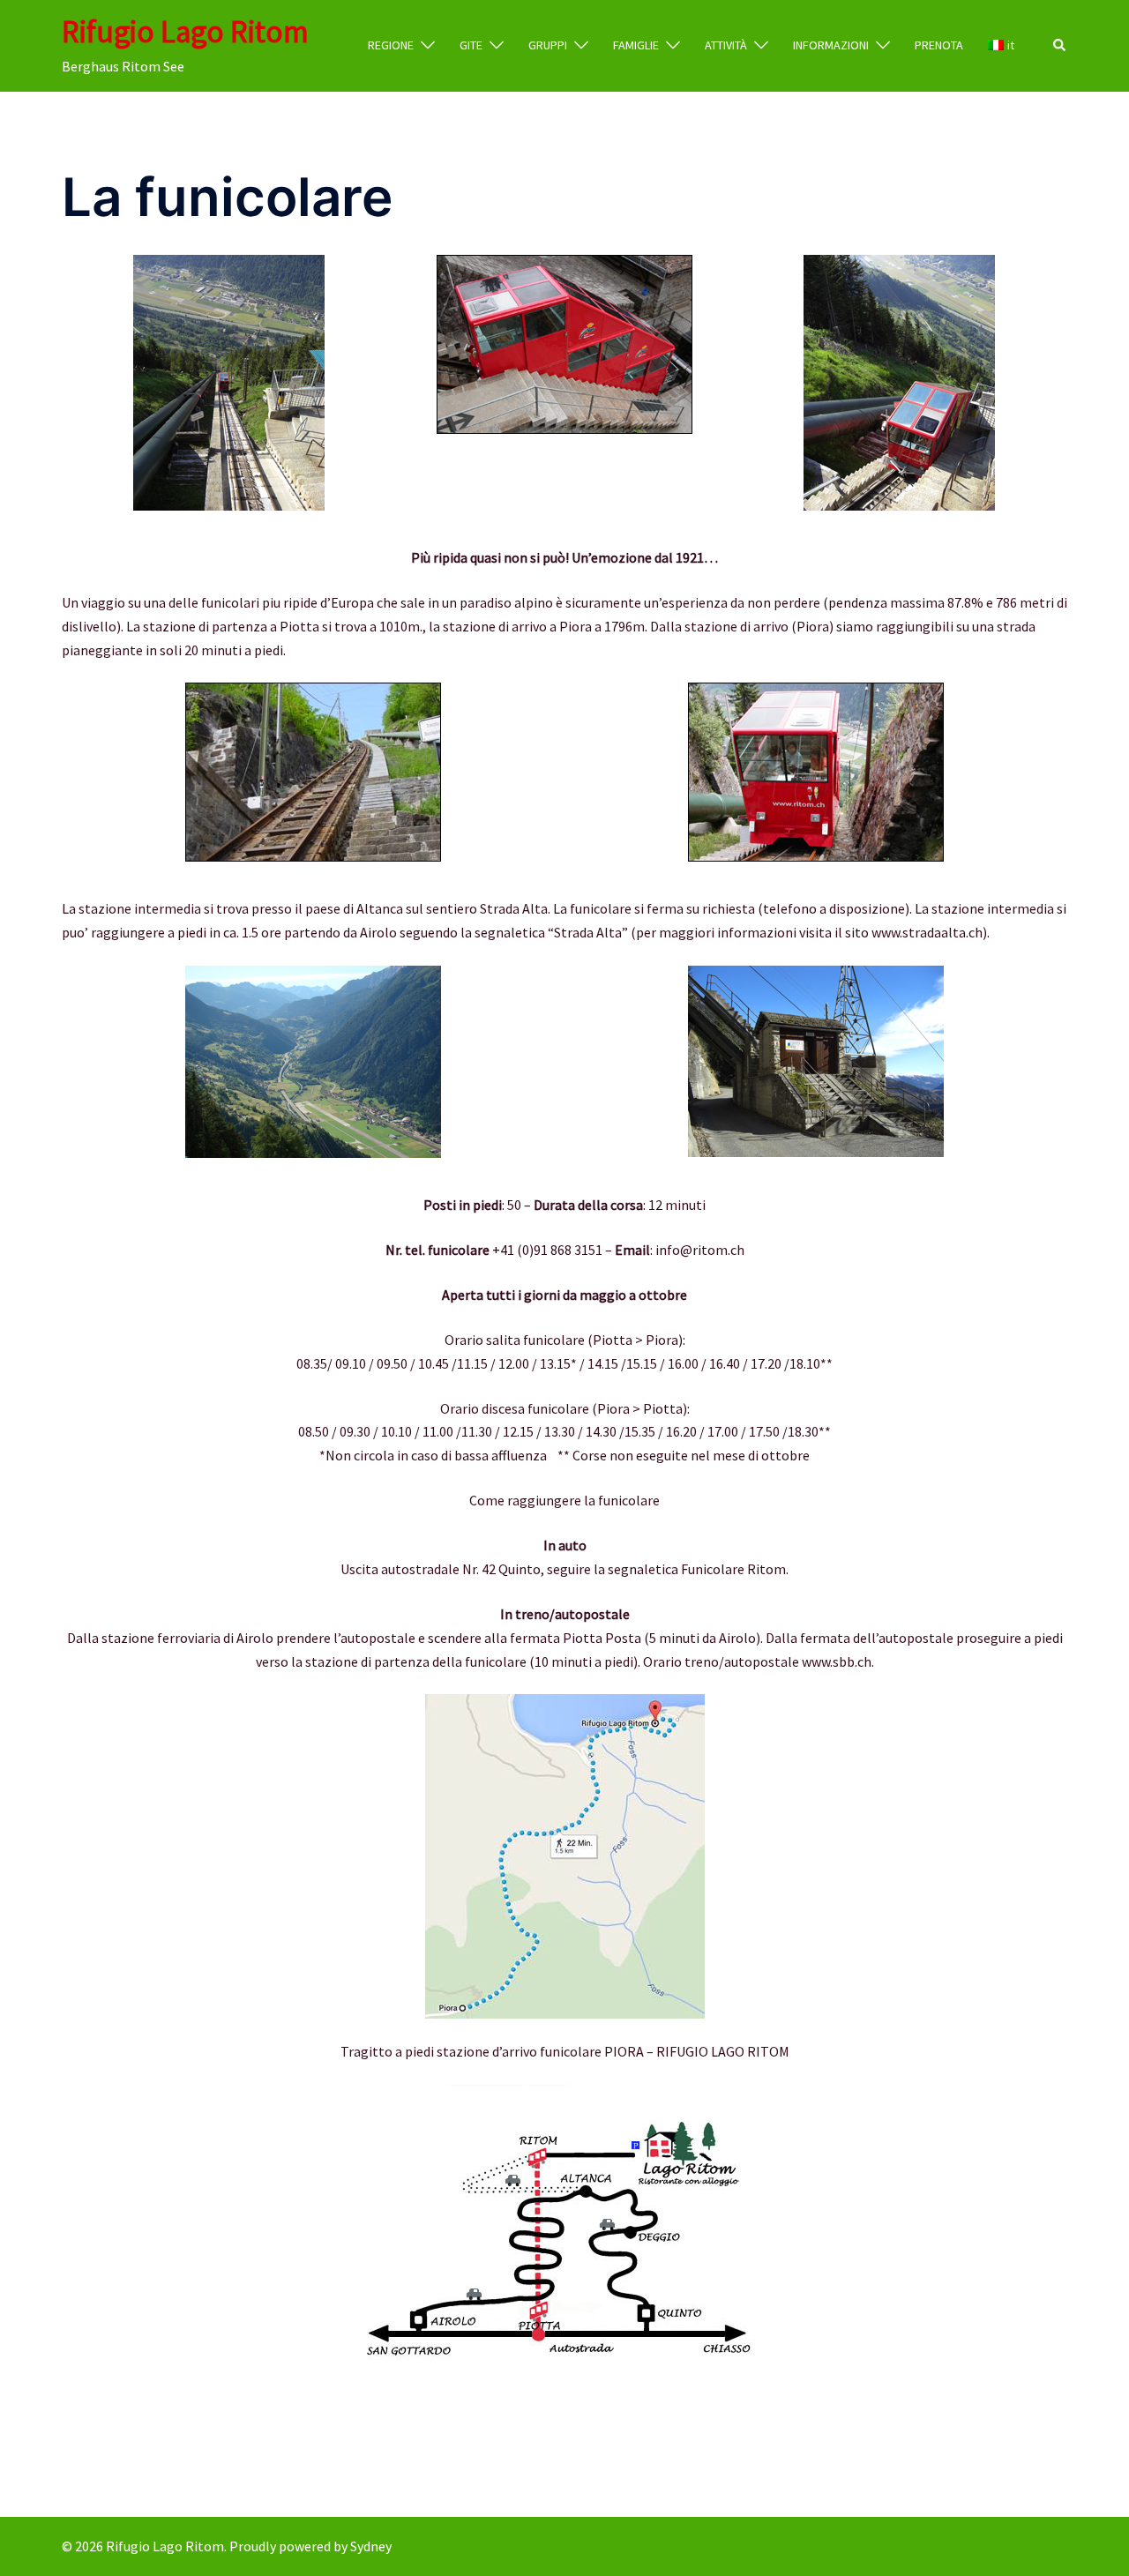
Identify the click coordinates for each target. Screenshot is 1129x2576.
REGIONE (391, 45)
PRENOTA (939, 45)
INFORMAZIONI (831, 45)
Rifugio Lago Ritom (185, 32)
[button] (1060, 46)
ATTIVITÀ (726, 45)
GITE (471, 45)
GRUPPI (548, 45)
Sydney (371, 2546)
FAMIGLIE (636, 45)
